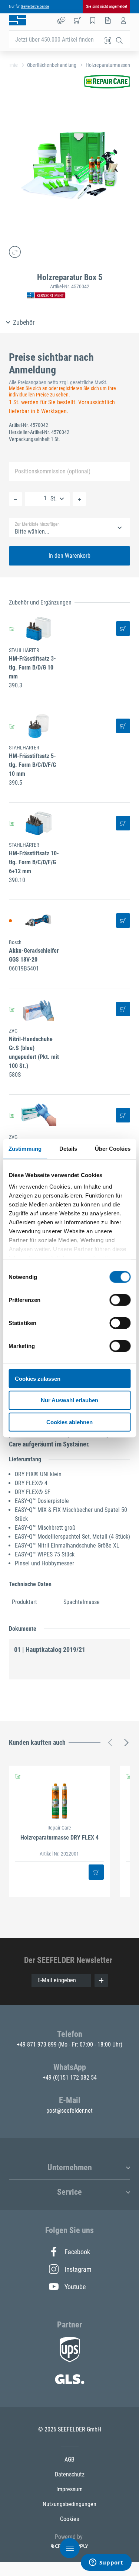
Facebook (77, 2252)
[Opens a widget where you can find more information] (106, 2563)
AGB (69, 2460)
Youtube (75, 2287)
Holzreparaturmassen (108, 65)
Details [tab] (68, 1148)
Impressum (69, 2489)
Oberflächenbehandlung (52, 65)
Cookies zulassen (38, 1378)
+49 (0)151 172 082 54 (70, 2078)
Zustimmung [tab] (25, 1148)
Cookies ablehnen (69, 1422)
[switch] (120, 1300)
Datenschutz (70, 2474)
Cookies (69, 2519)
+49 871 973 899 (37, 2044)
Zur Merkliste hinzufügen (37, 524)
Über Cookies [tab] (113, 1148)
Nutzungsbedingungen (69, 2504)
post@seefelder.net (69, 2111)
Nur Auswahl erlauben (69, 1400)
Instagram (77, 2269)
